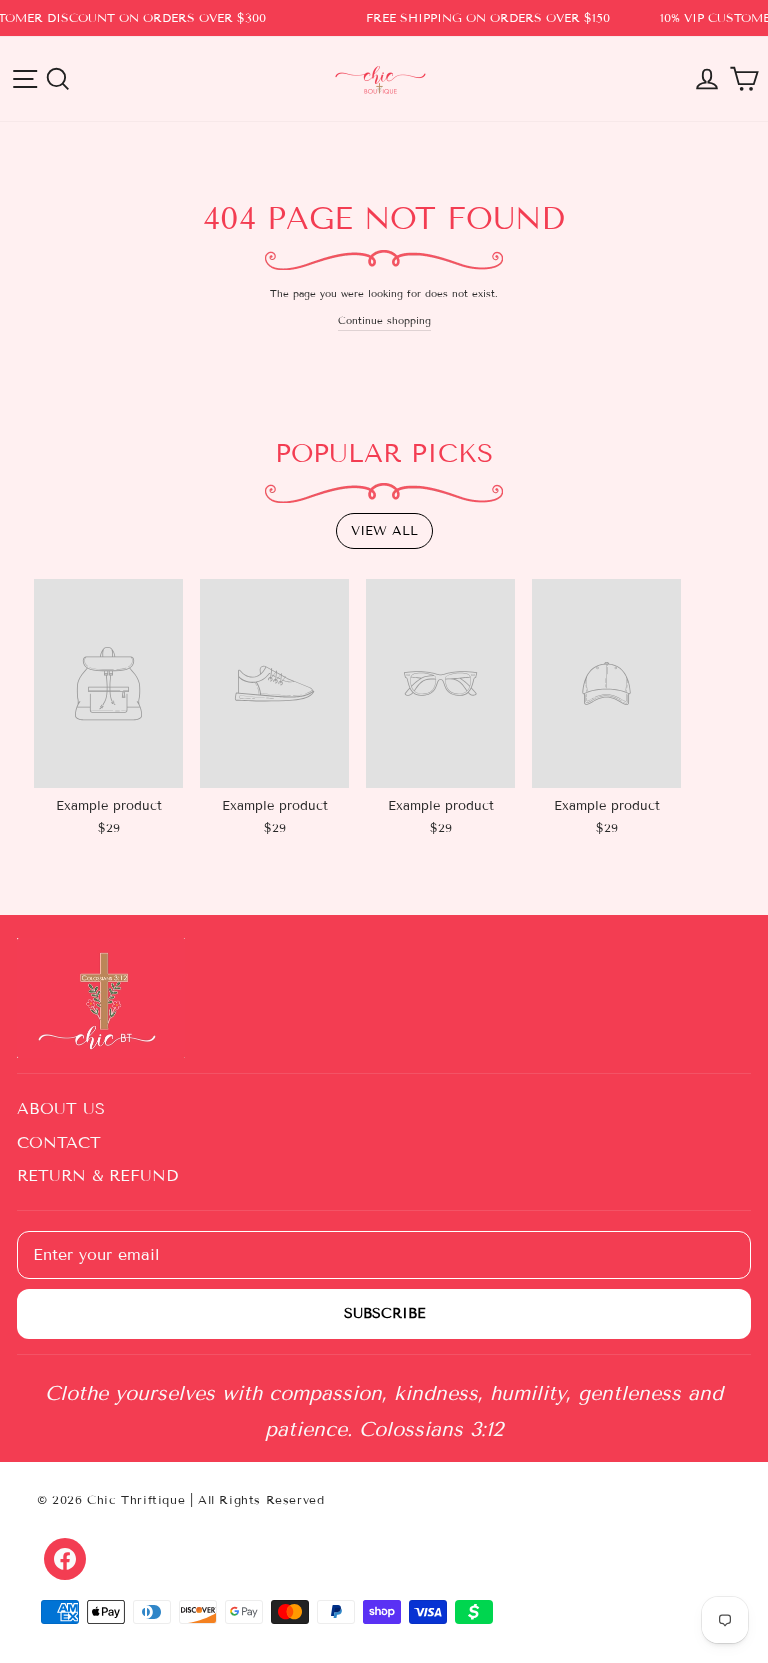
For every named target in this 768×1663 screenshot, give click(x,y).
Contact (59, 1142)
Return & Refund (97, 1175)
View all (384, 531)
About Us (61, 1108)
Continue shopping (384, 320)
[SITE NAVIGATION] (25, 79)
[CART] (744, 79)
